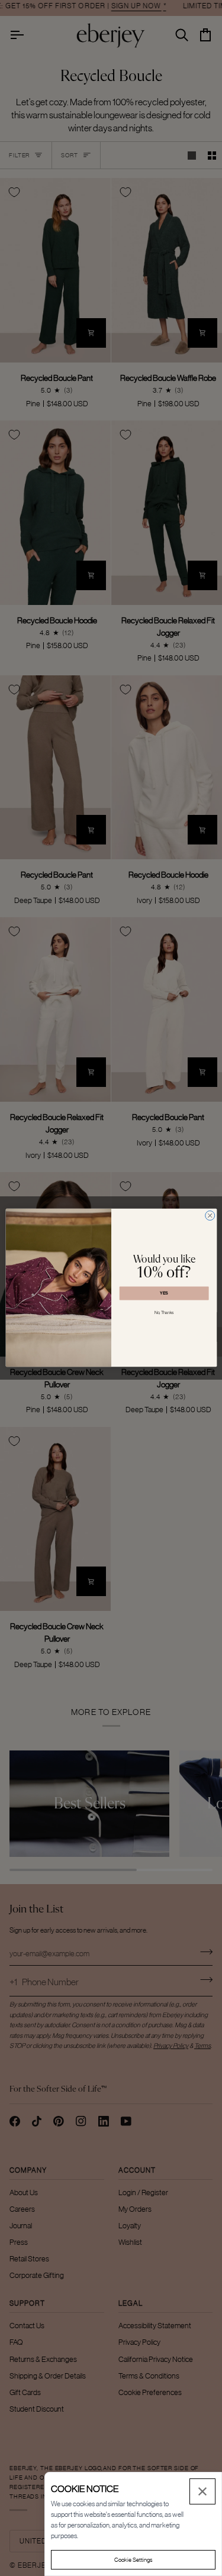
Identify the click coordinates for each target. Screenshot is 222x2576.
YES (164, 1294)
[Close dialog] (210, 1216)
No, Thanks (164, 1312)
